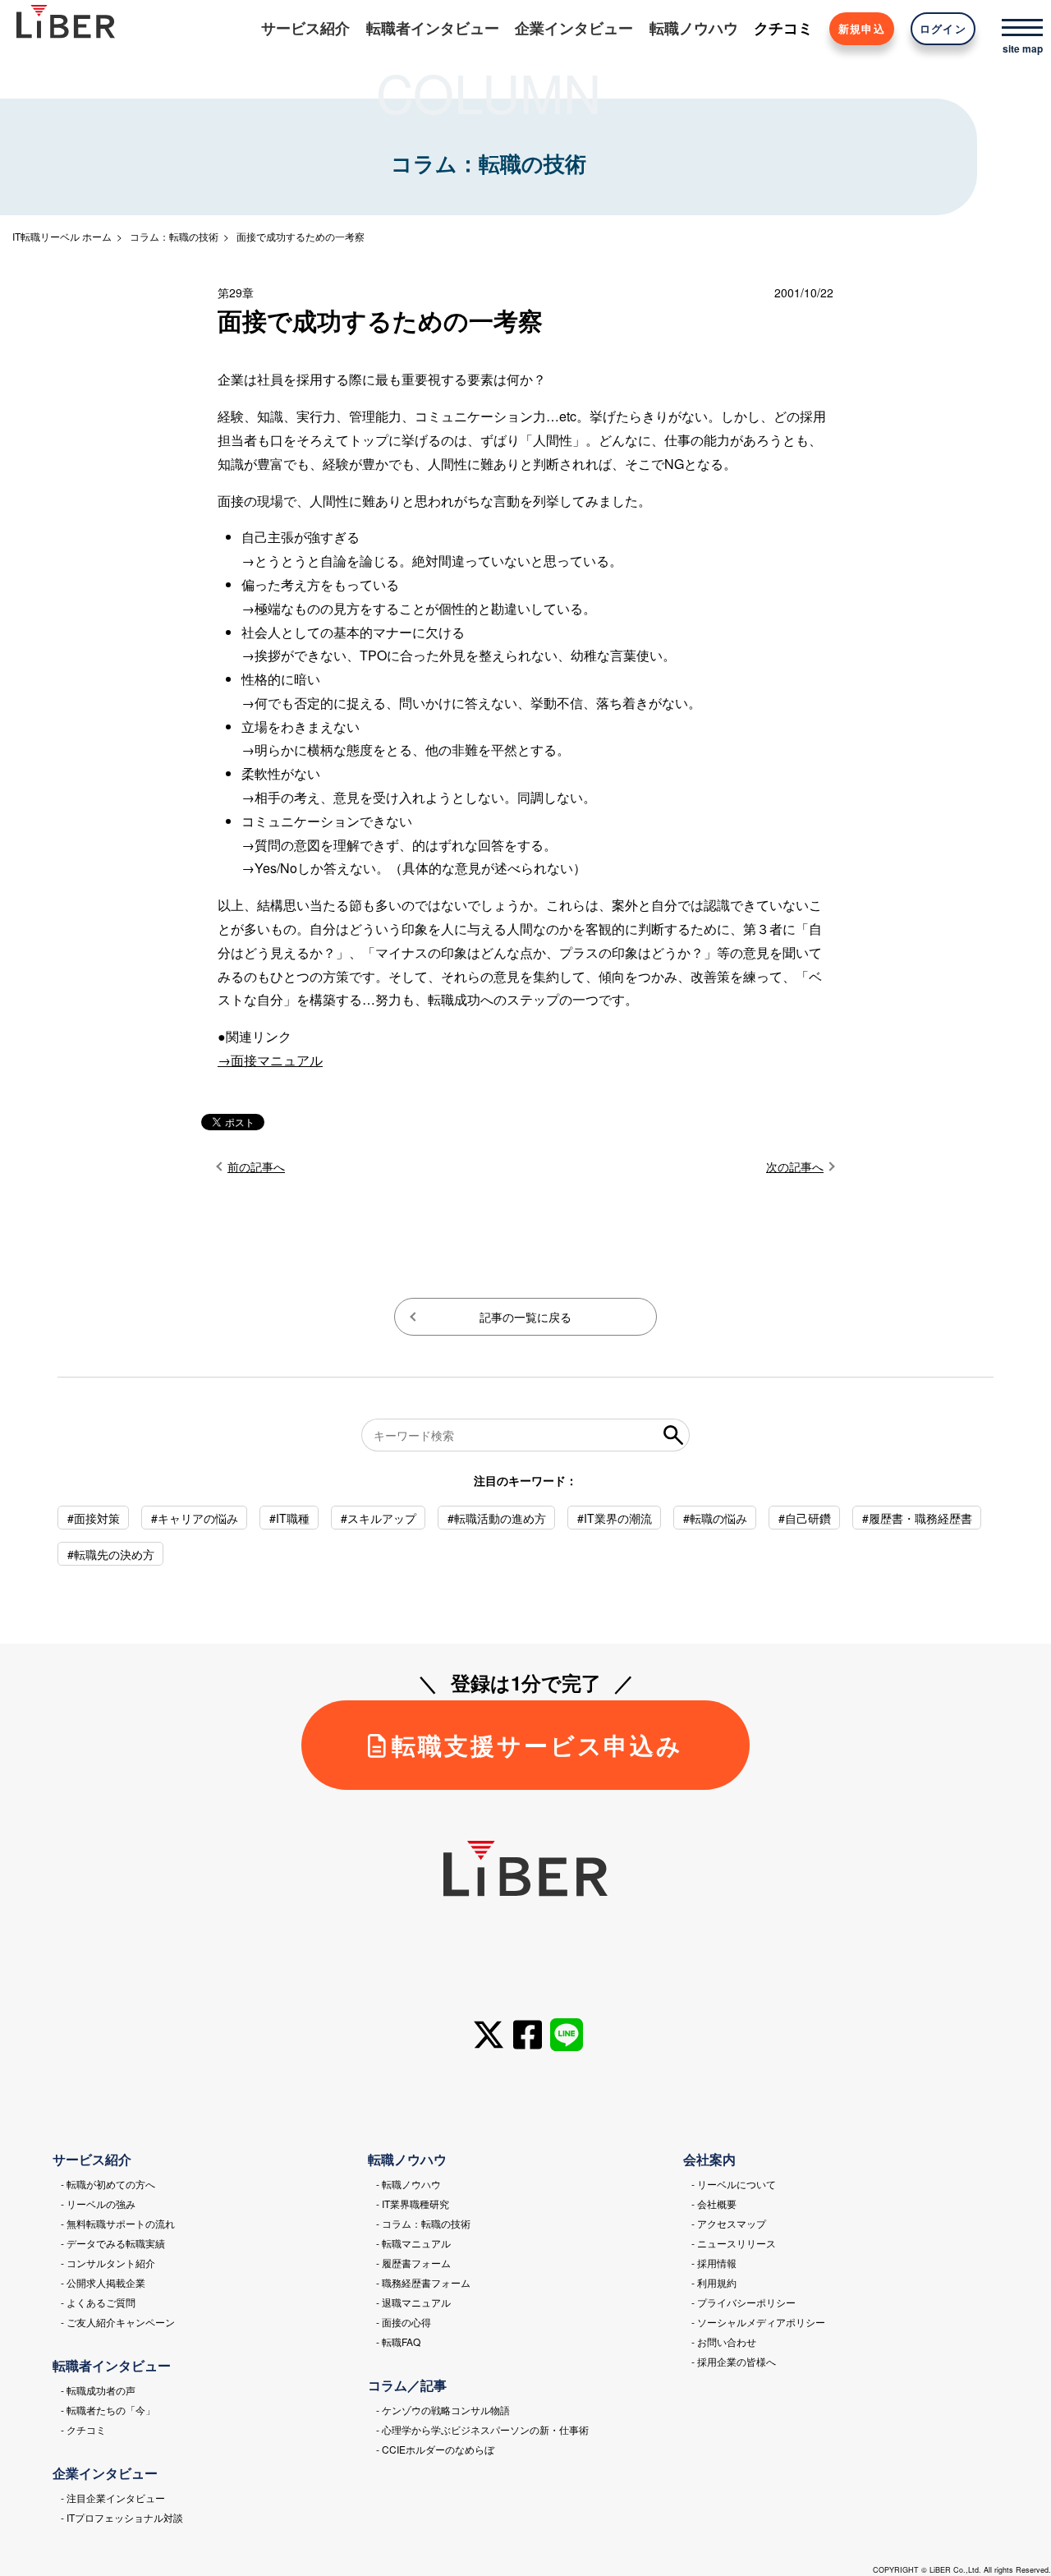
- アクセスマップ (729, 2223)
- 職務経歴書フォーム (423, 2282)
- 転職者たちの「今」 (108, 2410)
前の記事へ (256, 1166)
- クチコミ (83, 2429)
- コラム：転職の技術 (423, 2223)
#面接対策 (94, 1518)
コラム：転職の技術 (174, 236)
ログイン (943, 29)
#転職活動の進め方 (497, 1518)
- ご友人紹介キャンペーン (118, 2322)
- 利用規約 (714, 2282)
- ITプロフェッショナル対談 (122, 2517)
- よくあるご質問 (98, 2302)
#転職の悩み (715, 1518)
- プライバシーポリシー (744, 2302)
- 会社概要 (714, 2203)
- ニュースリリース (734, 2243)
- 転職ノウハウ (408, 2184)
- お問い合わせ (724, 2341)
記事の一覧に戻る (525, 1317)
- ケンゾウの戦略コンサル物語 (443, 2410)
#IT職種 (289, 1518)
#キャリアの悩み (195, 1518)
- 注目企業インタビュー (113, 2498)
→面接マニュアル (270, 1060)
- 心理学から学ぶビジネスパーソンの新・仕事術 (482, 2429)
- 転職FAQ (398, 2341)
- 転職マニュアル (413, 2243)
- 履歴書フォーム (413, 2263)
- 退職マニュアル (413, 2302)
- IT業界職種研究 (413, 2203)
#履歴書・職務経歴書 (917, 1518)
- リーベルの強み (98, 2203)
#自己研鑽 (805, 1518)
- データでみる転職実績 (113, 2243)
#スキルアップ (379, 1518)
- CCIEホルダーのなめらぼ (435, 2449)
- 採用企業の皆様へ (734, 2361)
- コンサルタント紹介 (108, 2263)
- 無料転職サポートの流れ (118, 2223)
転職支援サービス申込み (537, 1745)
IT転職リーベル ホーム (62, 236)
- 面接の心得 (404, 2322)
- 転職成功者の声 (98, 2390)
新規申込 (862, 29)
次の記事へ (795, 1166)
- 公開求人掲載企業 (103, 2282)
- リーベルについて (734, 2184)
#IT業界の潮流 (615, 1518)
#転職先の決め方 (111, 1554)
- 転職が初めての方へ (108, 2184)
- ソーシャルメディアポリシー (758, 2322)
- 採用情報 (714, 2263)
